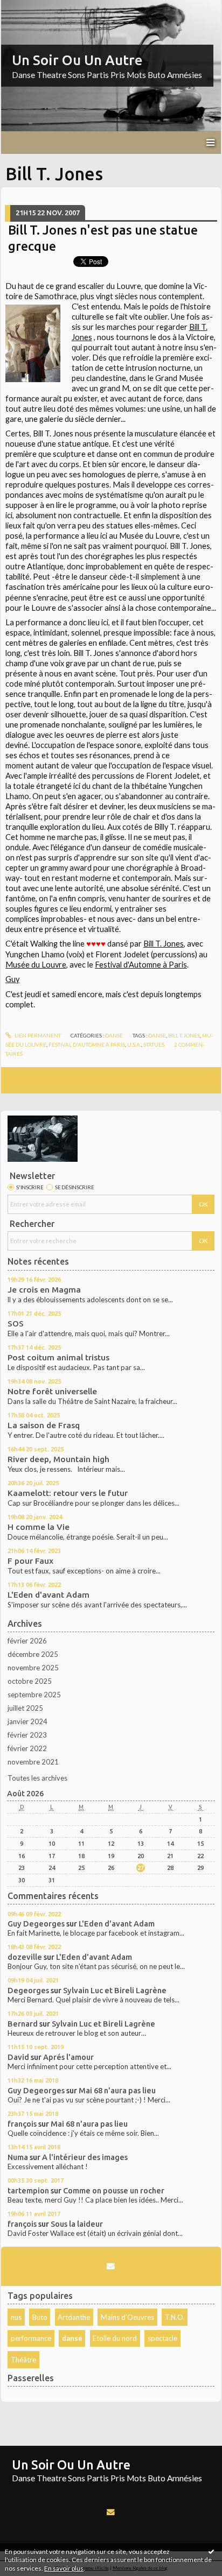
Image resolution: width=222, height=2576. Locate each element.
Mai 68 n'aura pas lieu (117, 2090)
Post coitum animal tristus (58, 1357)
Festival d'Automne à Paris (141, 965)
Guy (12, 979)
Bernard (23, 2024)
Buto (40, 2317)
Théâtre (23, 2360)
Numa (18, 2157)
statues (154, 1044)
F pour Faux (30, 1561)
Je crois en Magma (44, 1290)
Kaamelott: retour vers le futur (68, 1493)
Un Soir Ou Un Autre (77, 60)
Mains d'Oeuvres (127, 2317)
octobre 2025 (30, 1681)
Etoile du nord (115, 2338)
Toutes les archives (37, 1778)
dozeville (25, 1957)
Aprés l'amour (68, 2057)
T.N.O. (175, 2317)
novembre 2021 (33, 1762)
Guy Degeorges (36, 1924)
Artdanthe (74, 2317)
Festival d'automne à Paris (87, 1044)
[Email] (111, 2266)
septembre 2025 (34, 1695)
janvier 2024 (27, 1721)
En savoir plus (64, 2568)
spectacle (162, 2338)
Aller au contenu (30, 8)
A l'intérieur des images (85, 2157)
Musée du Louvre (36, 965)
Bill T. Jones (164, 944)
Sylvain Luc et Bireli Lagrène (115, 1990)
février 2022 (27, 1748)
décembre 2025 (33, 1654)
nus (16, 2317)
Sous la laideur (77, 2224)
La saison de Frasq (44, 1425)
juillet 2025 (25, 1708)
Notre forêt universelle (52, 1391)
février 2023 (27, 1735)
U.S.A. (134, 1044)
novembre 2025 (33, 1668)
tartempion (28, 2190)
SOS (16, 1324)
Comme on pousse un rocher (114, 2190)
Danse (114, 1035)
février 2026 (27, 1641)
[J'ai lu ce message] (211, 2551)
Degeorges (28, 1990)
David (18, 2057)
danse (72, 2338)
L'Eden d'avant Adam (48, 1595)
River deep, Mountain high (58, 1459)
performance (31, 2338)
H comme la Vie (39, 1527)
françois (22, 2124)
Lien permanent (37, 1035)
